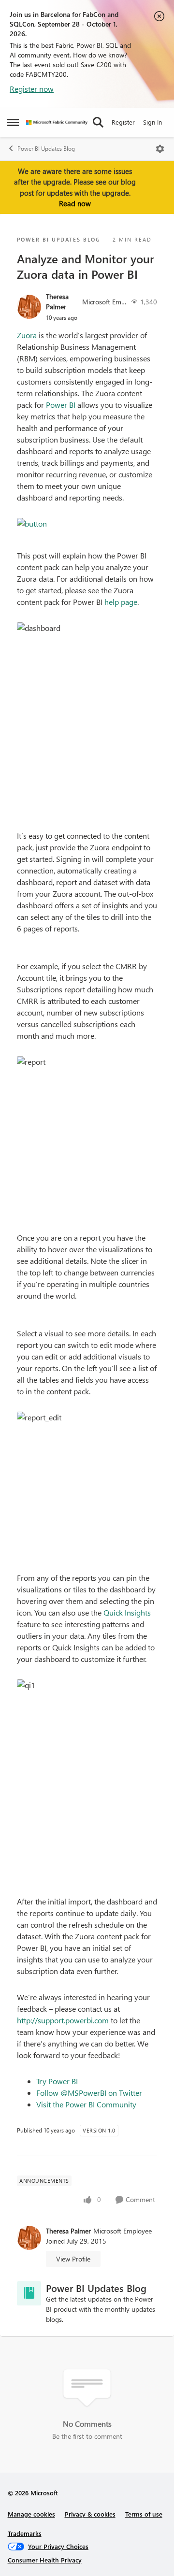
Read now (75, 203)
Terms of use (144, 2514)
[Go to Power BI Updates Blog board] (29, 2293)
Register (123, 122)
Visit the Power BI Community (86, 2104)
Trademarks (25, 2533)
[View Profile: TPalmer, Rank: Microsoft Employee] (29, 307)
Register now (32, 89)
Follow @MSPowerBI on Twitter (89, 2093)
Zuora (27, 335)
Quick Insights (127, 1612)
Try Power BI (57, 2081)
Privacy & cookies (90, 2514)
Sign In (152, 122)
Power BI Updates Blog (46, 149)
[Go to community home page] (57, 122)
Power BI (61, 405)
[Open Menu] (160, 149)
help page (121, 602)
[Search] (98, 122)
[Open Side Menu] (13, 122)
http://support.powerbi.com (63, 2020)
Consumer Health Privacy (45, 2560)
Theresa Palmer (57, 301)
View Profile (73, 2259)
